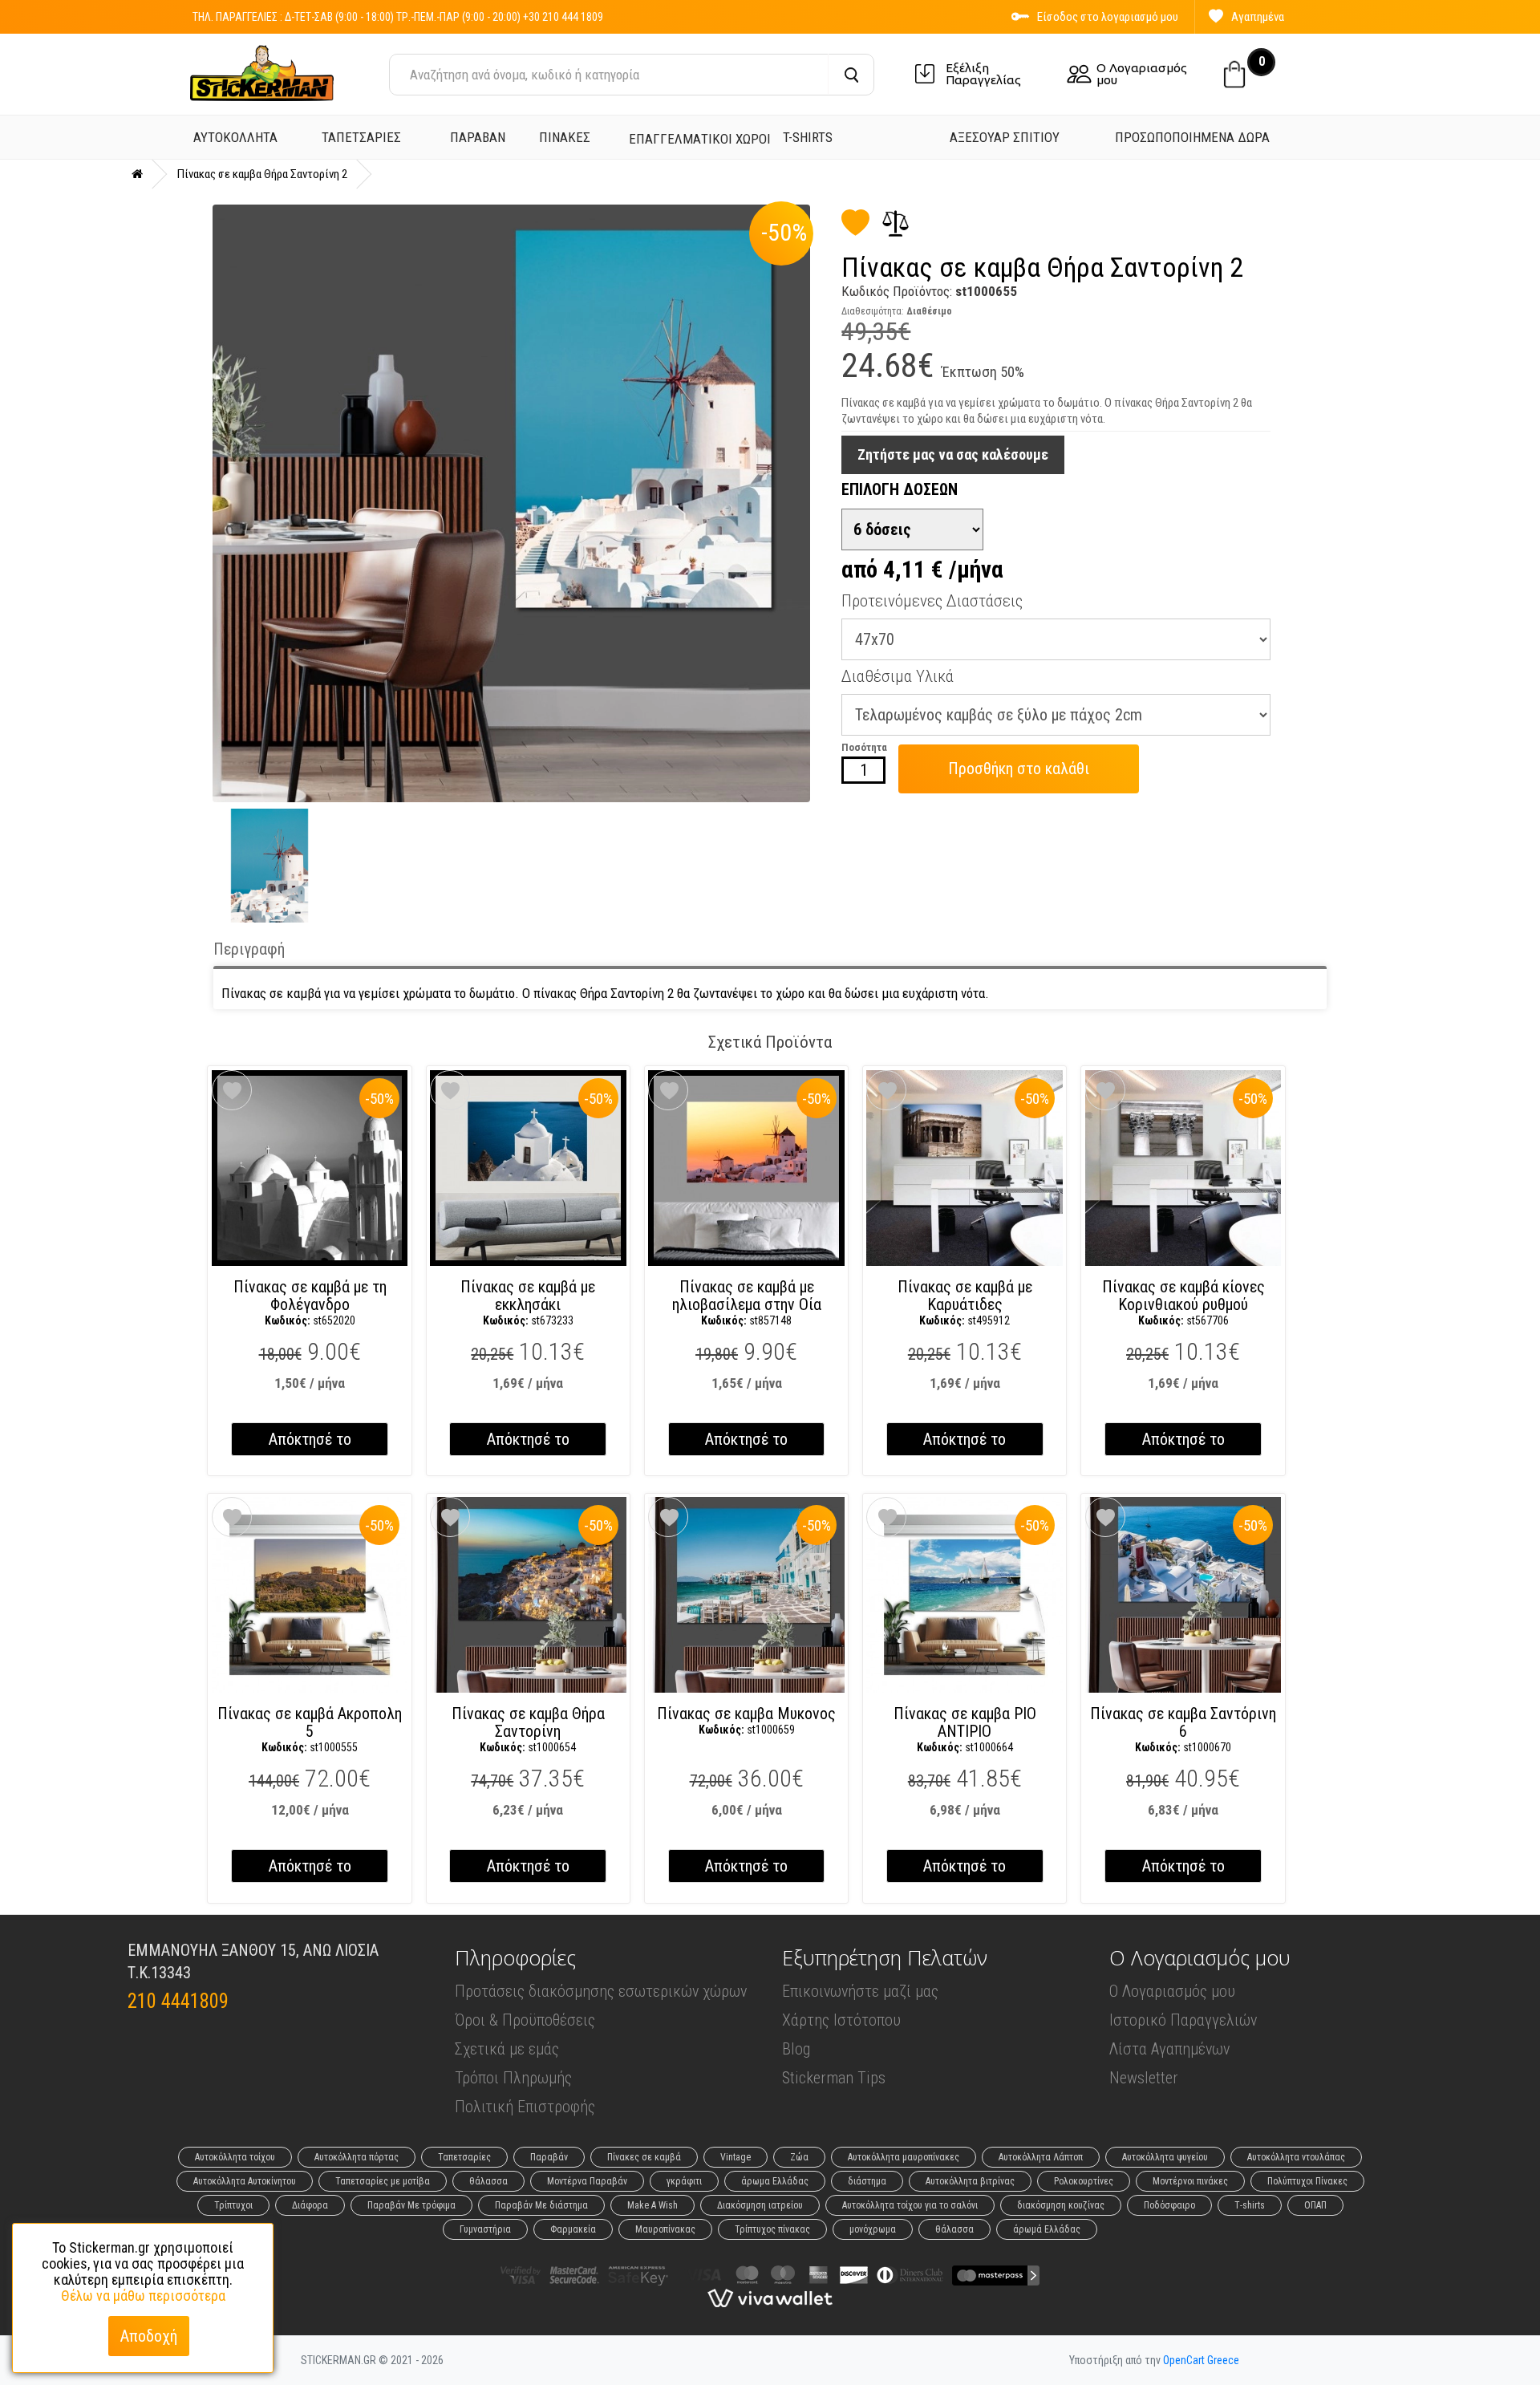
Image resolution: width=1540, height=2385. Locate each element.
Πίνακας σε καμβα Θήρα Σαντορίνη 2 (262, 174)
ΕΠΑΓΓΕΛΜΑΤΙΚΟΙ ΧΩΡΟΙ (700, 139)
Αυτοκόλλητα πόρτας (357, 2157)
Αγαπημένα (1258, 17)
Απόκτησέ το (310, 1439)
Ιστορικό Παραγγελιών (1183, 2020)
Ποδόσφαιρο (1169, 2205)
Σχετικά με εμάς (507, 2049)
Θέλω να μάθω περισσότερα (143, 2296)
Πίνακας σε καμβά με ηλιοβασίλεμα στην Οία (747, 1302)
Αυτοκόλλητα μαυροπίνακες (904, 2157)
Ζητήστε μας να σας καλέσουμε (953, 454)
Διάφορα (310, 2205)
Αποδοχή (149, 2336)
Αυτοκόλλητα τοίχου (235, 2157)
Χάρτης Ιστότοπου (841, 2020)
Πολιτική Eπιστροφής (525, 2107)
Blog (796, 2049)
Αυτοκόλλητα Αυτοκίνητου (245, 2181)
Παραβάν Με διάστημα (541, 2205)
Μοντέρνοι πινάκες (1190, 2181)
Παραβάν (549, 2157)
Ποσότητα (864, 747)
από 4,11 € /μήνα (922, 570)
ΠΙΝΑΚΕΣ (565, 137)
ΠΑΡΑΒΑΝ (478, 137)
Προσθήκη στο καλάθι (1019, 769)
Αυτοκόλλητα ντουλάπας (1296, 2157)
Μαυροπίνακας (665, 2229)
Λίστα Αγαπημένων (1169, 2049)
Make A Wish (652, 2205)
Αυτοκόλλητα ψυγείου (1165, 2157)
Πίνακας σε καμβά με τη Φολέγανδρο (310, 1302)
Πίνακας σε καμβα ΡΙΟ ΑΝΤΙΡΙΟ (965, 1729)
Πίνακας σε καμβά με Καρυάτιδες (965, 1302)
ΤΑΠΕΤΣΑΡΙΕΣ (361, 137)
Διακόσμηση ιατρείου (760, 2205)
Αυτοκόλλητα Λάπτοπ (1041, 2157)
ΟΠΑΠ (1315, 2205)
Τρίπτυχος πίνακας (772, 2229)
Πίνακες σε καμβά (644, 2157)
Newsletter (1144, 2078)
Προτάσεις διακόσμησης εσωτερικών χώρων (601, 1991)
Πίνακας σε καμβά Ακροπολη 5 (310, 1729)
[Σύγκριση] (890, 224)
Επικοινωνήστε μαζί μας (860, 1991)
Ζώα (799, 2157)
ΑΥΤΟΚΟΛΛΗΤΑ (235, 137)
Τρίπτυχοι (233, 2205)
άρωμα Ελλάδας (775, 2181)
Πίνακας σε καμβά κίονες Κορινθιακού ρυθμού (1183, 1302)
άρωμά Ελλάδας (1047, 2229)
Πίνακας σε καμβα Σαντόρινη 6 (1183, 1729)
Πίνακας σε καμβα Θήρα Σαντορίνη (528, 1729)
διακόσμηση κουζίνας (1061, 2205)
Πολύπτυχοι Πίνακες (1307, 2181)
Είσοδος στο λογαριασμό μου (1108, 17)
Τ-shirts (1250, 2205)
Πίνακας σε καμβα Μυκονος (746, 1720)
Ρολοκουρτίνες (1084, 2181)
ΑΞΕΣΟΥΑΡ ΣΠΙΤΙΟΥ (1005, 137)
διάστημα (867, 2181)
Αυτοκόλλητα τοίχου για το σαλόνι (910, 2205)
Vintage (736, 2157)
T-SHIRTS (808, 137)
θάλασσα (488, 2181)
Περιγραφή (249, 949)
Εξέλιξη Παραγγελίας (983, 74)
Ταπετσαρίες (464, 2157)
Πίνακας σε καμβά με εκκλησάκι (528, 1302)
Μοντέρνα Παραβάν (587, 2181)
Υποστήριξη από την (1154, 2360)
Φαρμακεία (573, 2229)
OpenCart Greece (1201, 2360)
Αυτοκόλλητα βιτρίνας (970, 2181)
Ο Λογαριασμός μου (1142, 74)
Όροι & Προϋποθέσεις (525, 2020)
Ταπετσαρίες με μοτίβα (383, 2181)
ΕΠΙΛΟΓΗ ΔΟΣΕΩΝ (900, 489)
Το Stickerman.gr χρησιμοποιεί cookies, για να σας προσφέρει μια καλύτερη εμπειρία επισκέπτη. (143, 2272)
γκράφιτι (684, 2181)
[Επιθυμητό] (855, 229)
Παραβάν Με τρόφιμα (411, 2205)
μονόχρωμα (873, 2229)
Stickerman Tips (834, 2078)
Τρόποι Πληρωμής (513, 2078)
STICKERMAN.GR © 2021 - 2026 (372, 2360)
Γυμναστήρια (485, 2229)
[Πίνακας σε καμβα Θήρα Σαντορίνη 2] (511, 503)
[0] (1234, 69)
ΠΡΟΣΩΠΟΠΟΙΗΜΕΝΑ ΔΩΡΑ (1192, 137)
